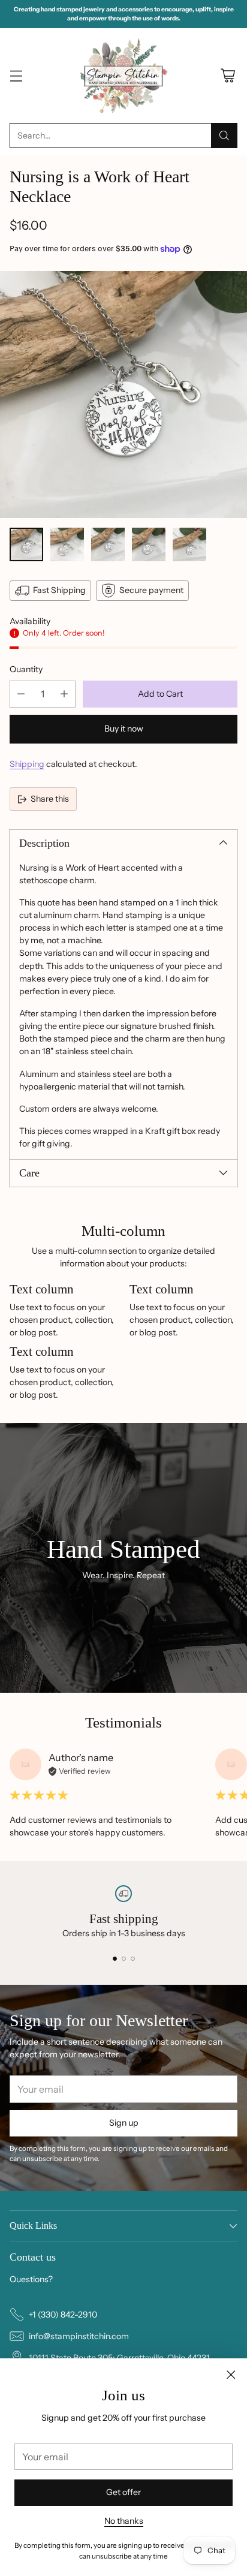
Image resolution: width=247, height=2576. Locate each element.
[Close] (231, 2375)
